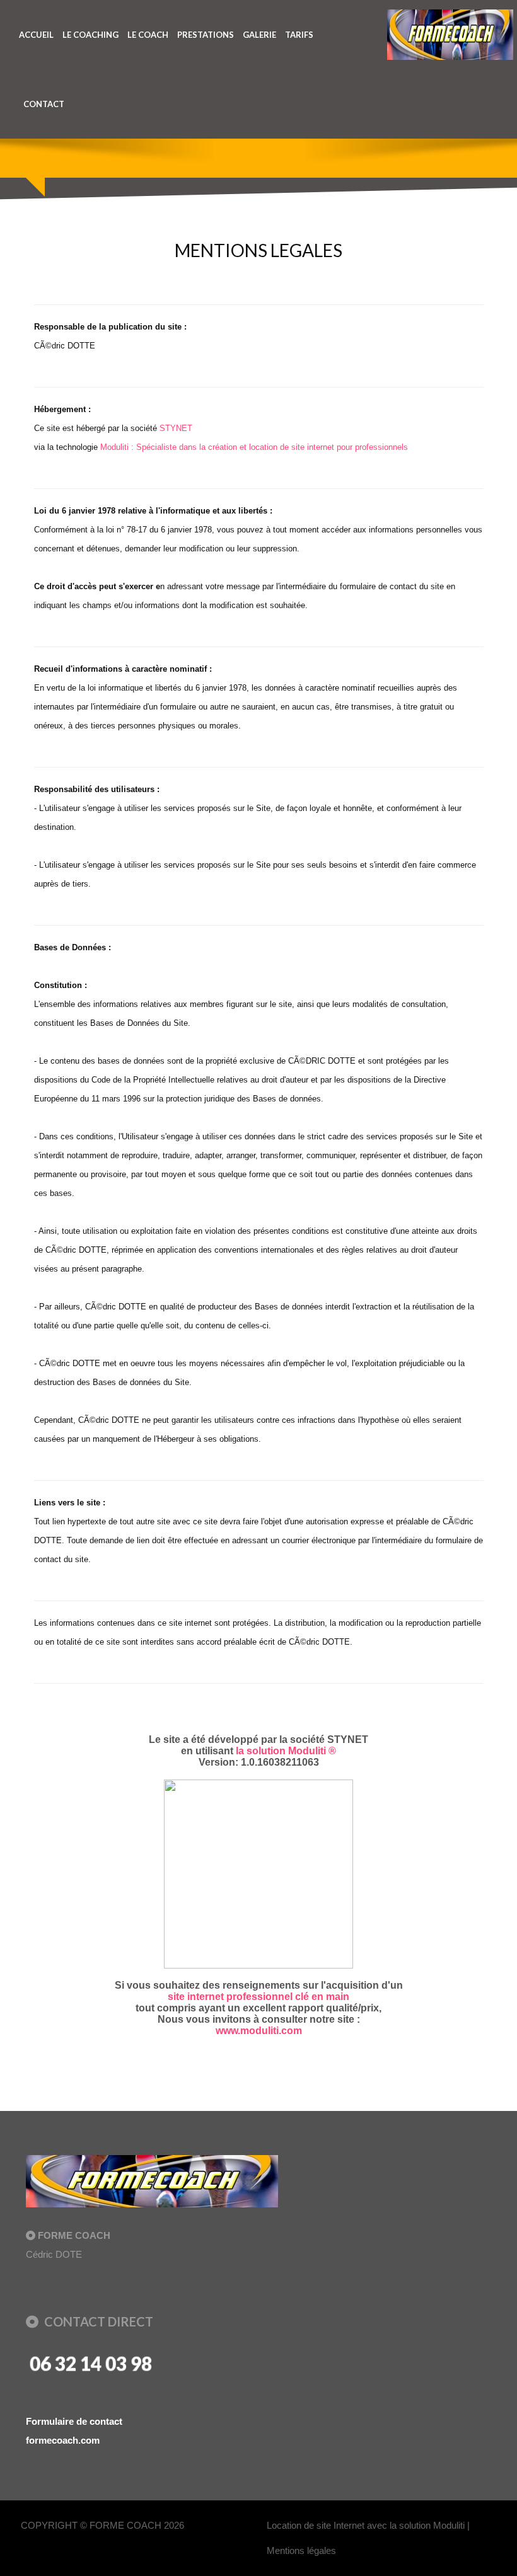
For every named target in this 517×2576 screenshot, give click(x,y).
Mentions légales (301, 2550)
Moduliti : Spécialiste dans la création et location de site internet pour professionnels (254, 447)
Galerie (259, 35)
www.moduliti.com (259, 2031)
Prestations (206, 35)
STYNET (176, 428)
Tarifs (299, 35)
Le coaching (90, 35)
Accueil (36, 35)
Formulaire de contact (74, 2421)
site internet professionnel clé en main (258, 1997)
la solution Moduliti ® (286, 1751)
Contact (44, 104)
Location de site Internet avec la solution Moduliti (366, 2525)
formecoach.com (63, 2440)
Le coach (148, 35)
